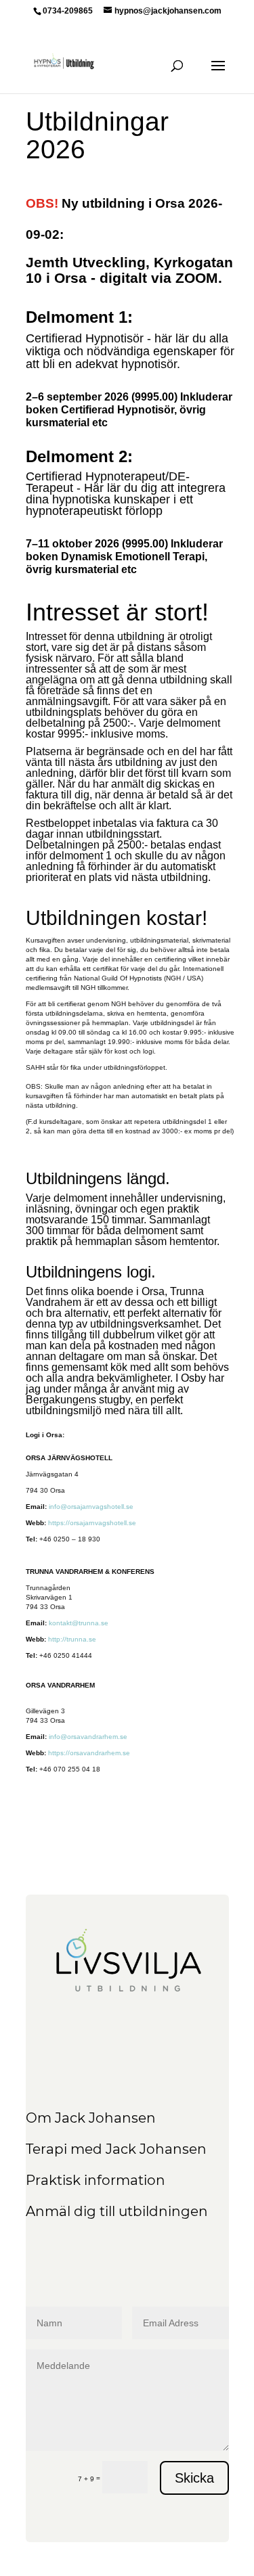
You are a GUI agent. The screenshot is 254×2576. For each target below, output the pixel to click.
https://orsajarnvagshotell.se (92, 1523)
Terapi (46, 2149)
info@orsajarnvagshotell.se (91, 1507)
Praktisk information (96, 2180)
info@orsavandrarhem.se (88, 1737)
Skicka (194, 2478)
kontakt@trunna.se (79, 1623)
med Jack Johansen (137, 2149)
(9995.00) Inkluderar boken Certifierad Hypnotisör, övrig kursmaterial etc (129, 410)
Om (39, 2118)
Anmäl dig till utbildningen (117, 2211)
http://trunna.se (72, 1639)
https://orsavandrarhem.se (89, 1753)
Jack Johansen (104, 2118)
